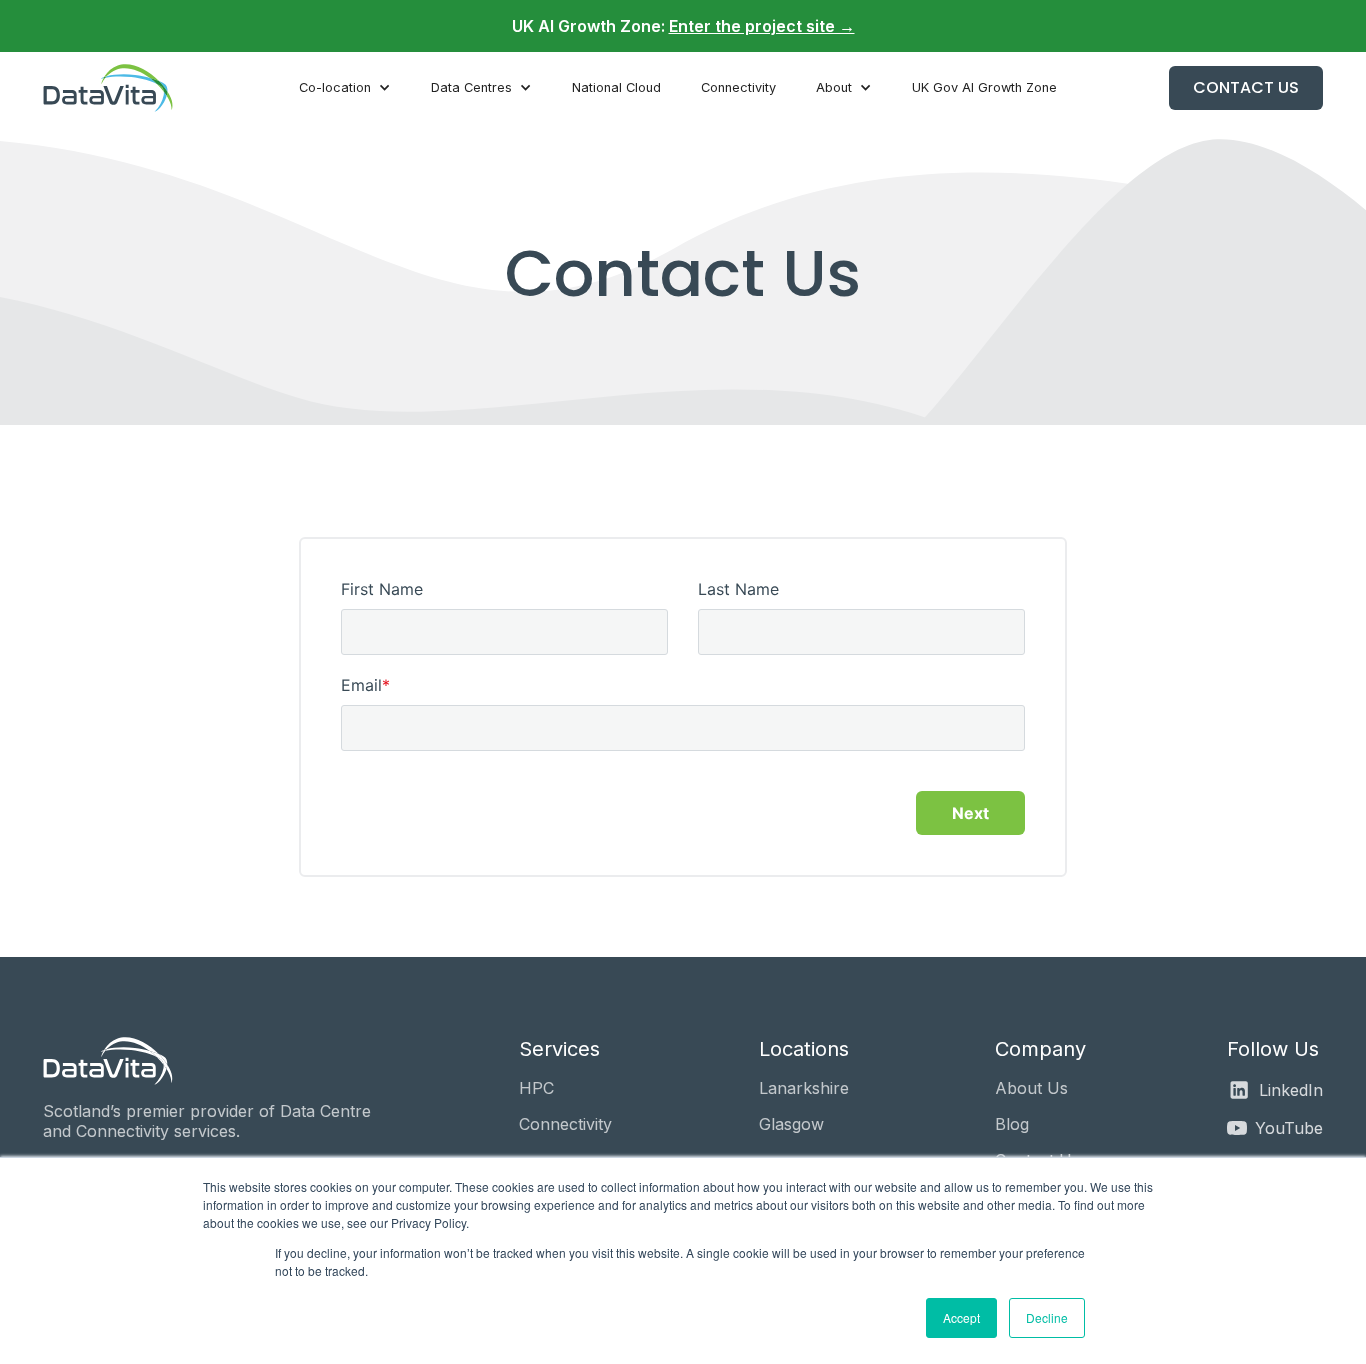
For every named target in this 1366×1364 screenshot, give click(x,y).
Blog (1012, 1124)
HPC (536, 1088)
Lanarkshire (804, 1088)
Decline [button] (1047, 1317)
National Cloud (616, 87)
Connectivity (738, 87)
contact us (1246, 87)
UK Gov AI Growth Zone (984, 87)
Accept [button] (961, 1317)
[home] (115, 88)
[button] (345, 88)
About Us (1031, 1088)
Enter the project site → (762, 26)
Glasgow (791, 1124)
